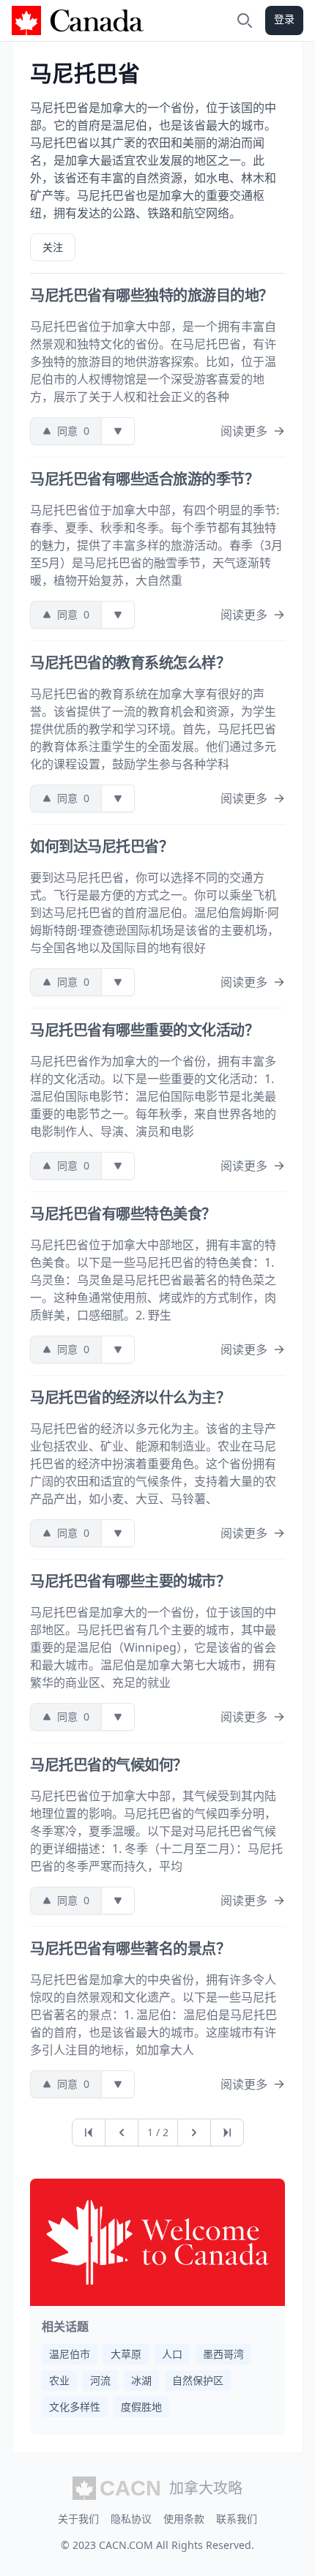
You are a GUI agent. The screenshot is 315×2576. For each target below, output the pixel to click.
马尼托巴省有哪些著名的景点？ (130, 1948)
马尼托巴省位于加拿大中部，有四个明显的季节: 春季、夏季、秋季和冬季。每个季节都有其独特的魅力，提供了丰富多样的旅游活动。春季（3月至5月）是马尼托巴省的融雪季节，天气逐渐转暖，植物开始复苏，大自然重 (156, 545)
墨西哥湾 (223, 2354)
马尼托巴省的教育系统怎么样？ (130, 663)
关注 (53, 247)
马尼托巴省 (85, 73)
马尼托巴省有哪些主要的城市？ (130, 1581)
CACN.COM (126, 2545)
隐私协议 (131, 2519)
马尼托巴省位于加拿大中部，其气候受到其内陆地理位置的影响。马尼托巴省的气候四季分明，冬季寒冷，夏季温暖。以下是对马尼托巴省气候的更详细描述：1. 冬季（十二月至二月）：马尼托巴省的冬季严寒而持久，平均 (156, 1831)
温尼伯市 (70, 2354)
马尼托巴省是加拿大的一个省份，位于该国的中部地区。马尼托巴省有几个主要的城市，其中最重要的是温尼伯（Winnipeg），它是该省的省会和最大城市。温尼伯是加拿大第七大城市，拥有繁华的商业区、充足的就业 (153, 1647)
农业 (59, 2380)
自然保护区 (198, 2380)
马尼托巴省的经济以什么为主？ (130, 1397)
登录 (284, 19)
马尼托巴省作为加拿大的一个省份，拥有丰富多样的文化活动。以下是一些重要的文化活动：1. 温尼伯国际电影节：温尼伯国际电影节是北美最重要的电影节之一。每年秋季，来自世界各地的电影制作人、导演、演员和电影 (153, 1096)
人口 (172, 2354)
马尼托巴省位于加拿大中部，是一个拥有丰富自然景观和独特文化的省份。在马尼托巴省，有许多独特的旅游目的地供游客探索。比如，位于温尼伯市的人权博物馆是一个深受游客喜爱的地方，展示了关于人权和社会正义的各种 (153, 362)
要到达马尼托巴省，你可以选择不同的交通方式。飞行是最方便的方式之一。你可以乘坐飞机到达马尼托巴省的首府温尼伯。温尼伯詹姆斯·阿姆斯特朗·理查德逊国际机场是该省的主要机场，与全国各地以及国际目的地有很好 (155, 913)
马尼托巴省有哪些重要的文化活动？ (144, 1030)
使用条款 (184, 2519)
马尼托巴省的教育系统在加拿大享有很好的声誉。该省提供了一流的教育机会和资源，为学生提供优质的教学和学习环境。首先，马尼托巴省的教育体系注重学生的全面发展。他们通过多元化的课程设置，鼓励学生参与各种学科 (153, 729)
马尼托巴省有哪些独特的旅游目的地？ (152, 295)
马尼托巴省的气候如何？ (109, 1765)
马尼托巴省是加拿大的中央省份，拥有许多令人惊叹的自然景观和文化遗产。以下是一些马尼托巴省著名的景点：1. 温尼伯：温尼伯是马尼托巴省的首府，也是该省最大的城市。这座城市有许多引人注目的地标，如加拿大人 (153, 2015)
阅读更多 (244, 431)
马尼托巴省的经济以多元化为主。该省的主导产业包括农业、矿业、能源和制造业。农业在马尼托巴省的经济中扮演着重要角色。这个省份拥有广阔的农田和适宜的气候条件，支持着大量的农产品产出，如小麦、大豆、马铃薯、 (153, 1464)
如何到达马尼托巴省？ (101, 846)
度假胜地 (141, 2407)
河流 (100, 2380)
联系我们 (237, 2519)
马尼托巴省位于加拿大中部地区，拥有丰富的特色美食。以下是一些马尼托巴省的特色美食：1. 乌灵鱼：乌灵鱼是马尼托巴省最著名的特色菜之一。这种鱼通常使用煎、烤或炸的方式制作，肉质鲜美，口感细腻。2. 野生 (153, 1280)
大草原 (126, 2354)
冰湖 (141, 2380)
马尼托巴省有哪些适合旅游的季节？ (144, 479)
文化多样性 (75, 2407)
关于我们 (78, 2519)
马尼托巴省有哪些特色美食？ (123, 1214)
